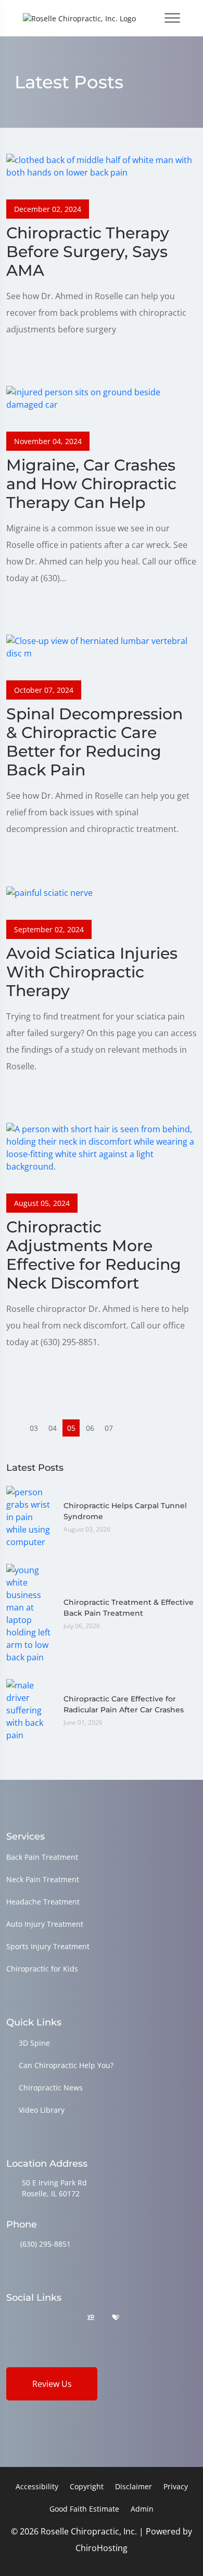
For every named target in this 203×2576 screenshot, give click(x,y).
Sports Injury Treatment (48, 1946)
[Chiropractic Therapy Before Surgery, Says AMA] (102, 165)
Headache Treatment (43, 1902)
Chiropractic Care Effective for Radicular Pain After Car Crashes (124, 1704)
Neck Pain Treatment (43, 1879)
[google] (11, 2318)
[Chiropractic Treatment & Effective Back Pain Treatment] (30, 1613)
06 (90, 1428)
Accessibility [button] (37, 2486)
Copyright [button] (87, 2486)
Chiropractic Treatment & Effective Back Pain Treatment (129, 1608)
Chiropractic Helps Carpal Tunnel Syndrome (125, 1511)
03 (34, 1428)
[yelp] (65, 2318)
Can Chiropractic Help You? (66, 2065)
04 (53, 1428)
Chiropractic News (51, 2088)
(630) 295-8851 (46, 2244)
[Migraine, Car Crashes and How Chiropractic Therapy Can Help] (102, 397)
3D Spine (34, 2043)
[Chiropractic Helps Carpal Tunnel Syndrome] (30, 1517)
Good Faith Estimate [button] (84, 2509)
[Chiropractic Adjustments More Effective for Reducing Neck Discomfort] (102, 1147)
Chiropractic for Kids (42, 1969)
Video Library (42, 2110)
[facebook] (38, 2318)
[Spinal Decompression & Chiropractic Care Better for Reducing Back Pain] (102, 646)
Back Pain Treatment (42, 1857)
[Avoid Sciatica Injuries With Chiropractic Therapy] (49, 892)
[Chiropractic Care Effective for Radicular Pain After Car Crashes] (30, 1710)
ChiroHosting (102, 2548)
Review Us (52, 2384)
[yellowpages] (91, 2318)
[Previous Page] (15, 1428)
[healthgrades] (116, 2318)
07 (109, 1428)
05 (71, 1428)
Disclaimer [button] (134, 2486)
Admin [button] (142, 2509)
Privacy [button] (176, 2486)
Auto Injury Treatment (45, 1924)
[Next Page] (127, 1428)
